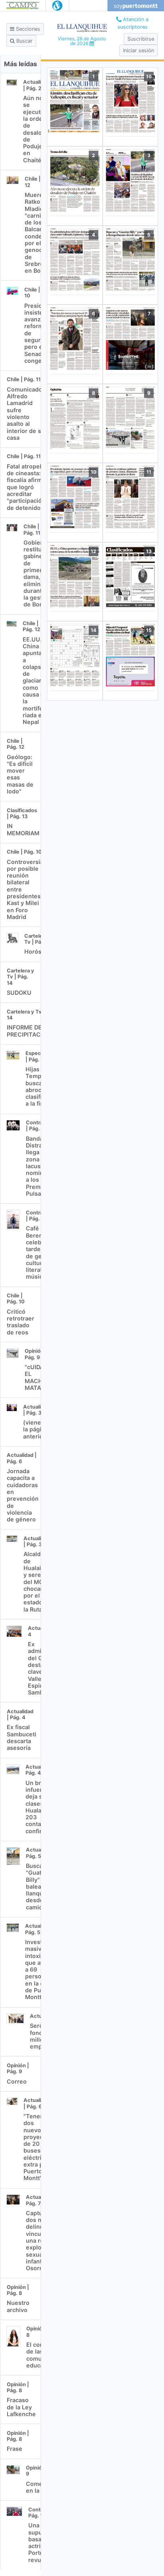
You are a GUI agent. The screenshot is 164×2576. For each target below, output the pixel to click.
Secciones (27, 29)
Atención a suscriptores (133, 23)
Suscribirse (141, 39)
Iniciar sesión (139, 50)
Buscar (24, 41)
